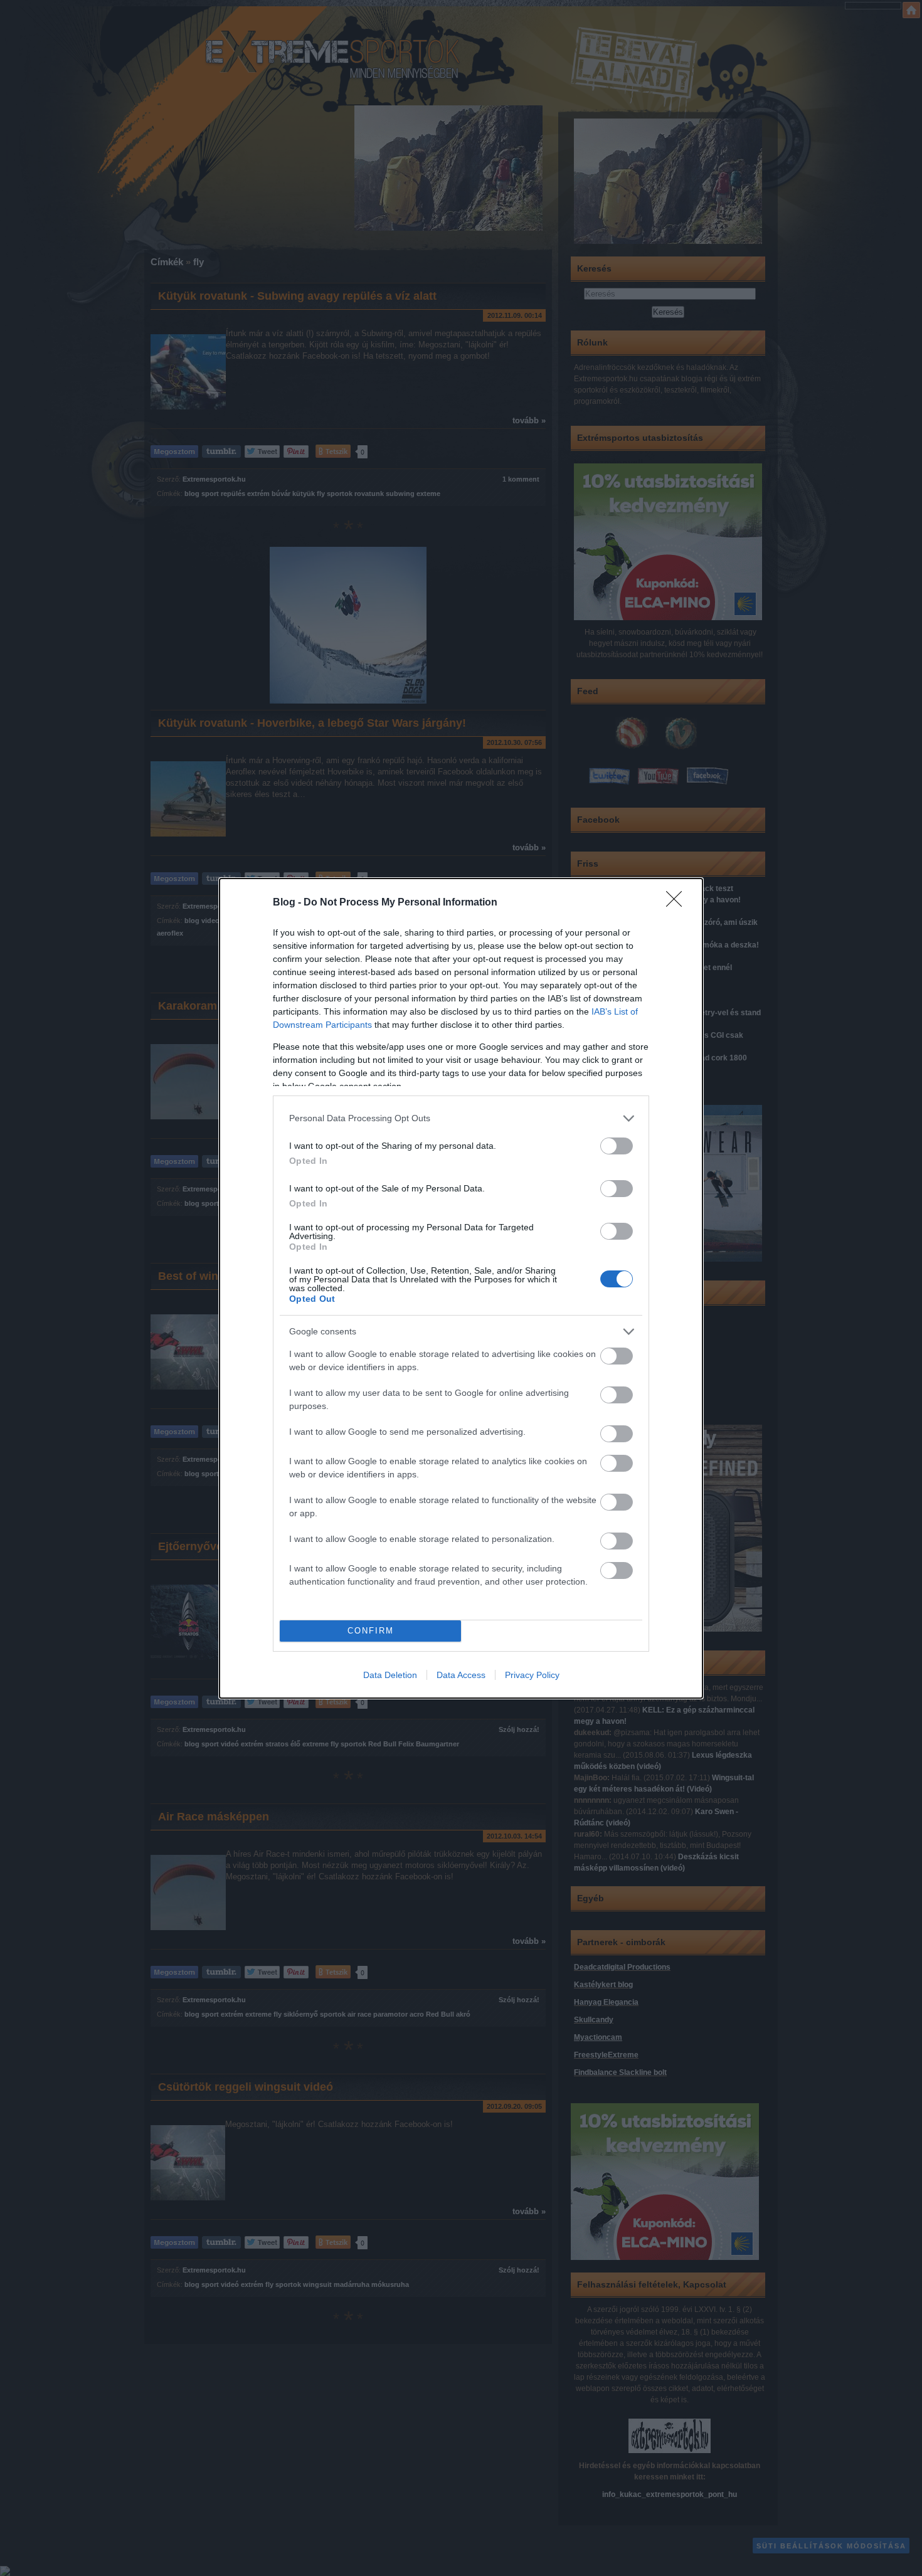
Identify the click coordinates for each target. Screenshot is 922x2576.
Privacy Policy (532, 1675)
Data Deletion (390, 1675)
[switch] (617, 1146)
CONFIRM (371, 1631)
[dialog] (461, 1288)
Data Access (461, 1675)
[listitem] (461, 1118)
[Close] (678, 903)
